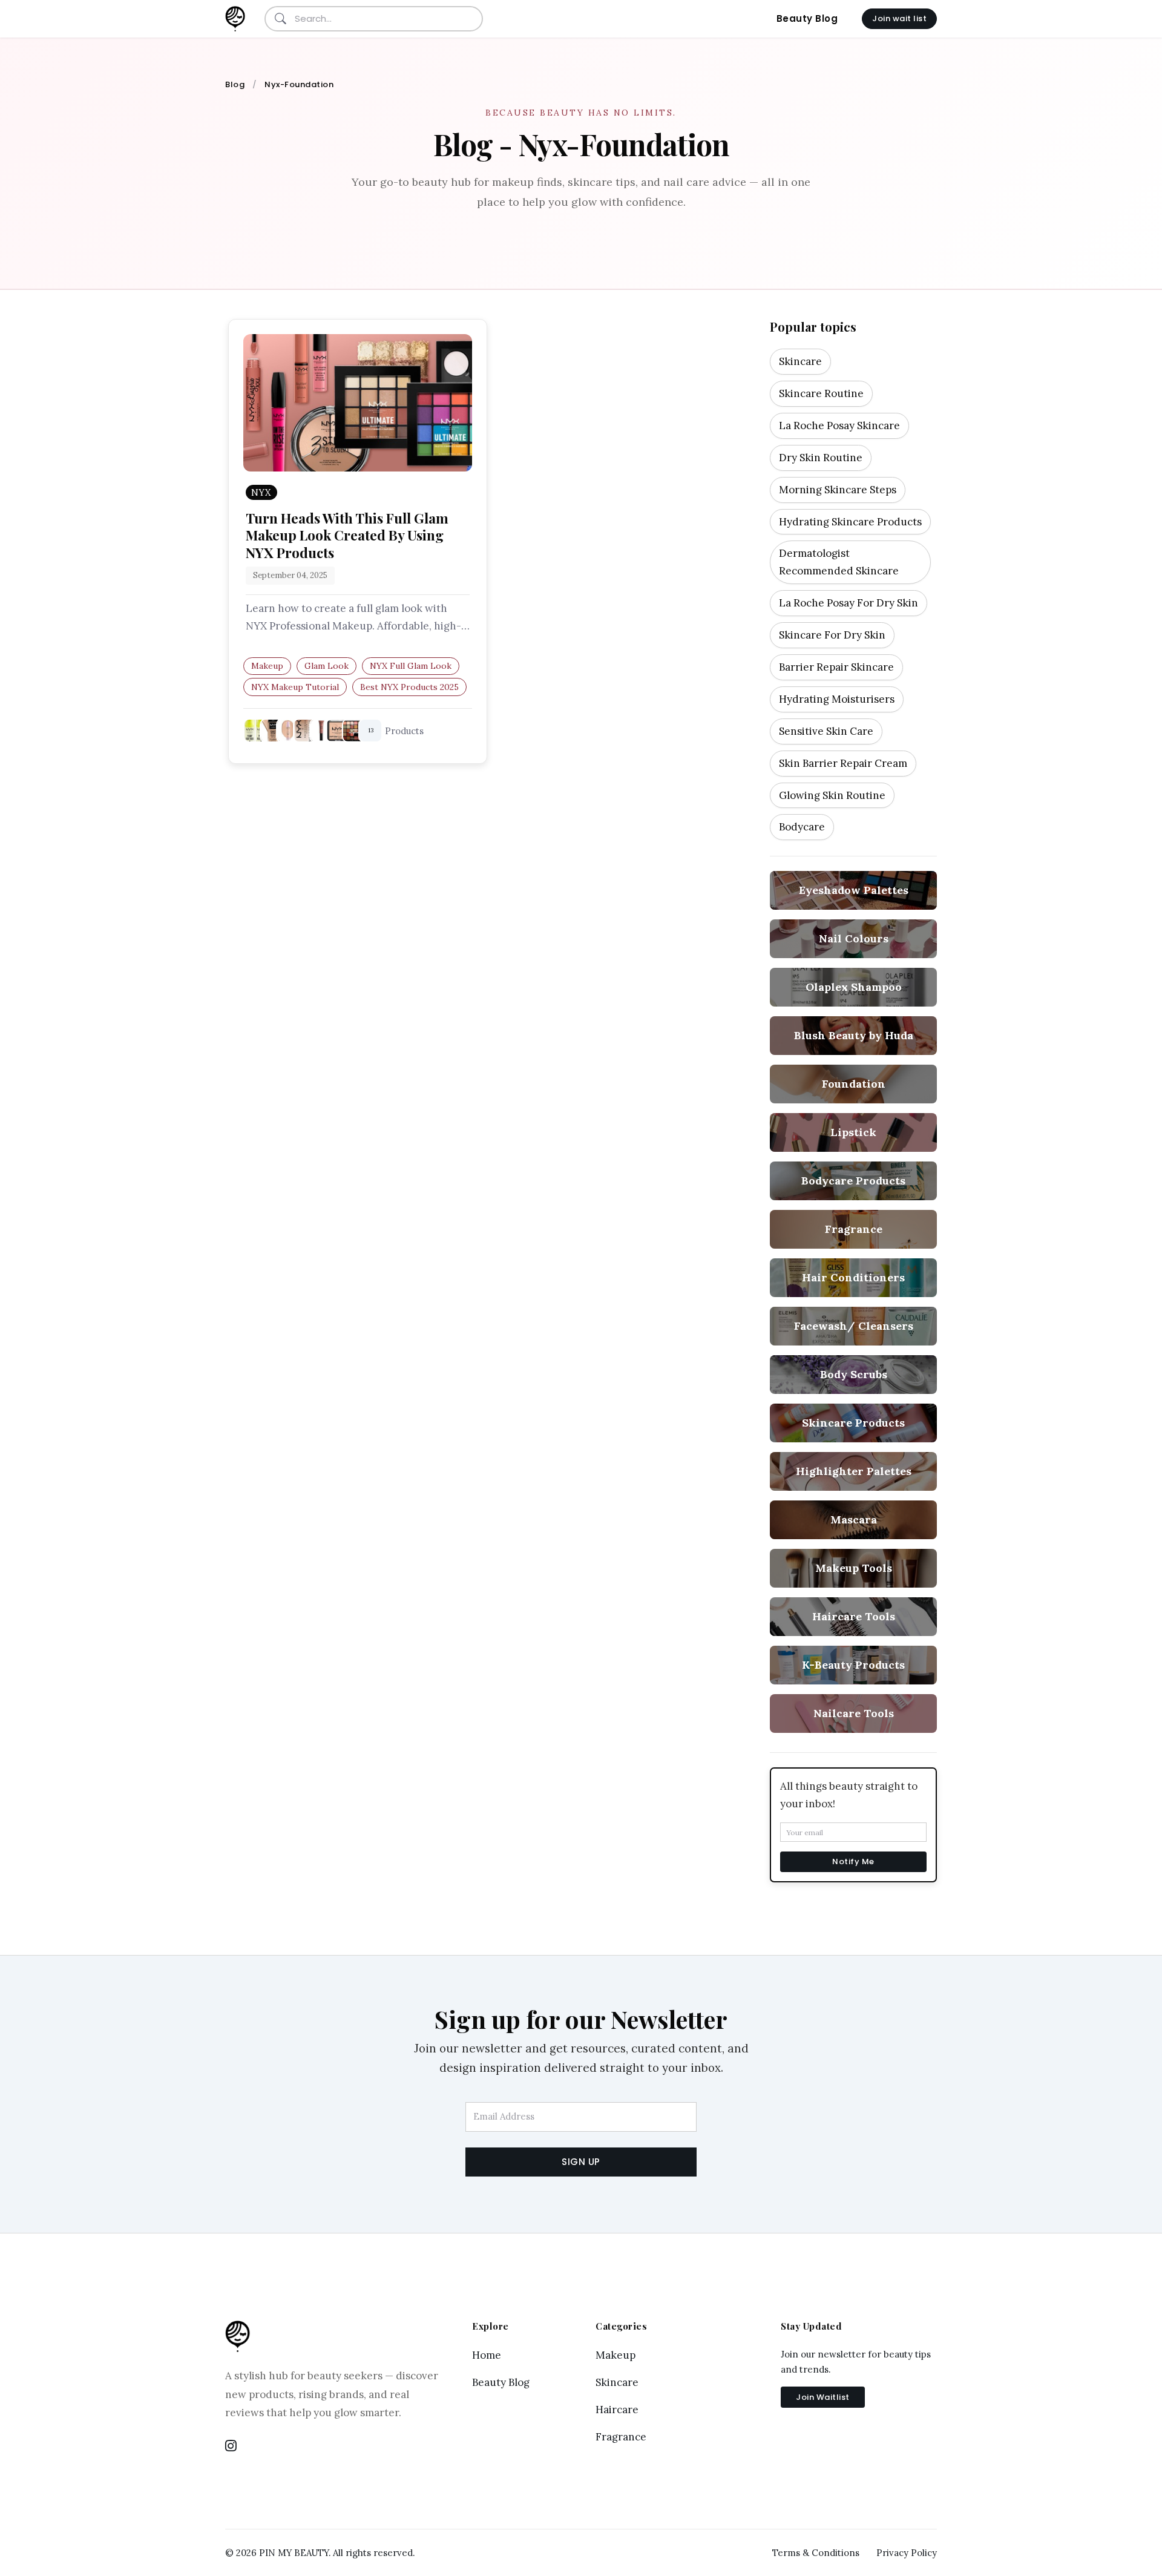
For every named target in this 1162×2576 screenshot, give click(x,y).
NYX (261, 492)
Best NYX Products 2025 (409, 687)
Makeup (267, 666)
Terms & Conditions (816, 2553)
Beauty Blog (807, 18)
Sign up (581, 2162)
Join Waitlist (823, 2397)
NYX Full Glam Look (411, 666)
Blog (235, 84)
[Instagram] (231, 2446)
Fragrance (621, 2437)
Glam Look (327, 666)
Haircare (617, 2410)
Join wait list (899, 18)
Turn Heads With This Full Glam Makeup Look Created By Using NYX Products (347, 535)
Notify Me (853, 1861)
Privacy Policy (907, 2553)
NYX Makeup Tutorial (295, 687)
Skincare (617, 2382)
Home (487, 2355)
